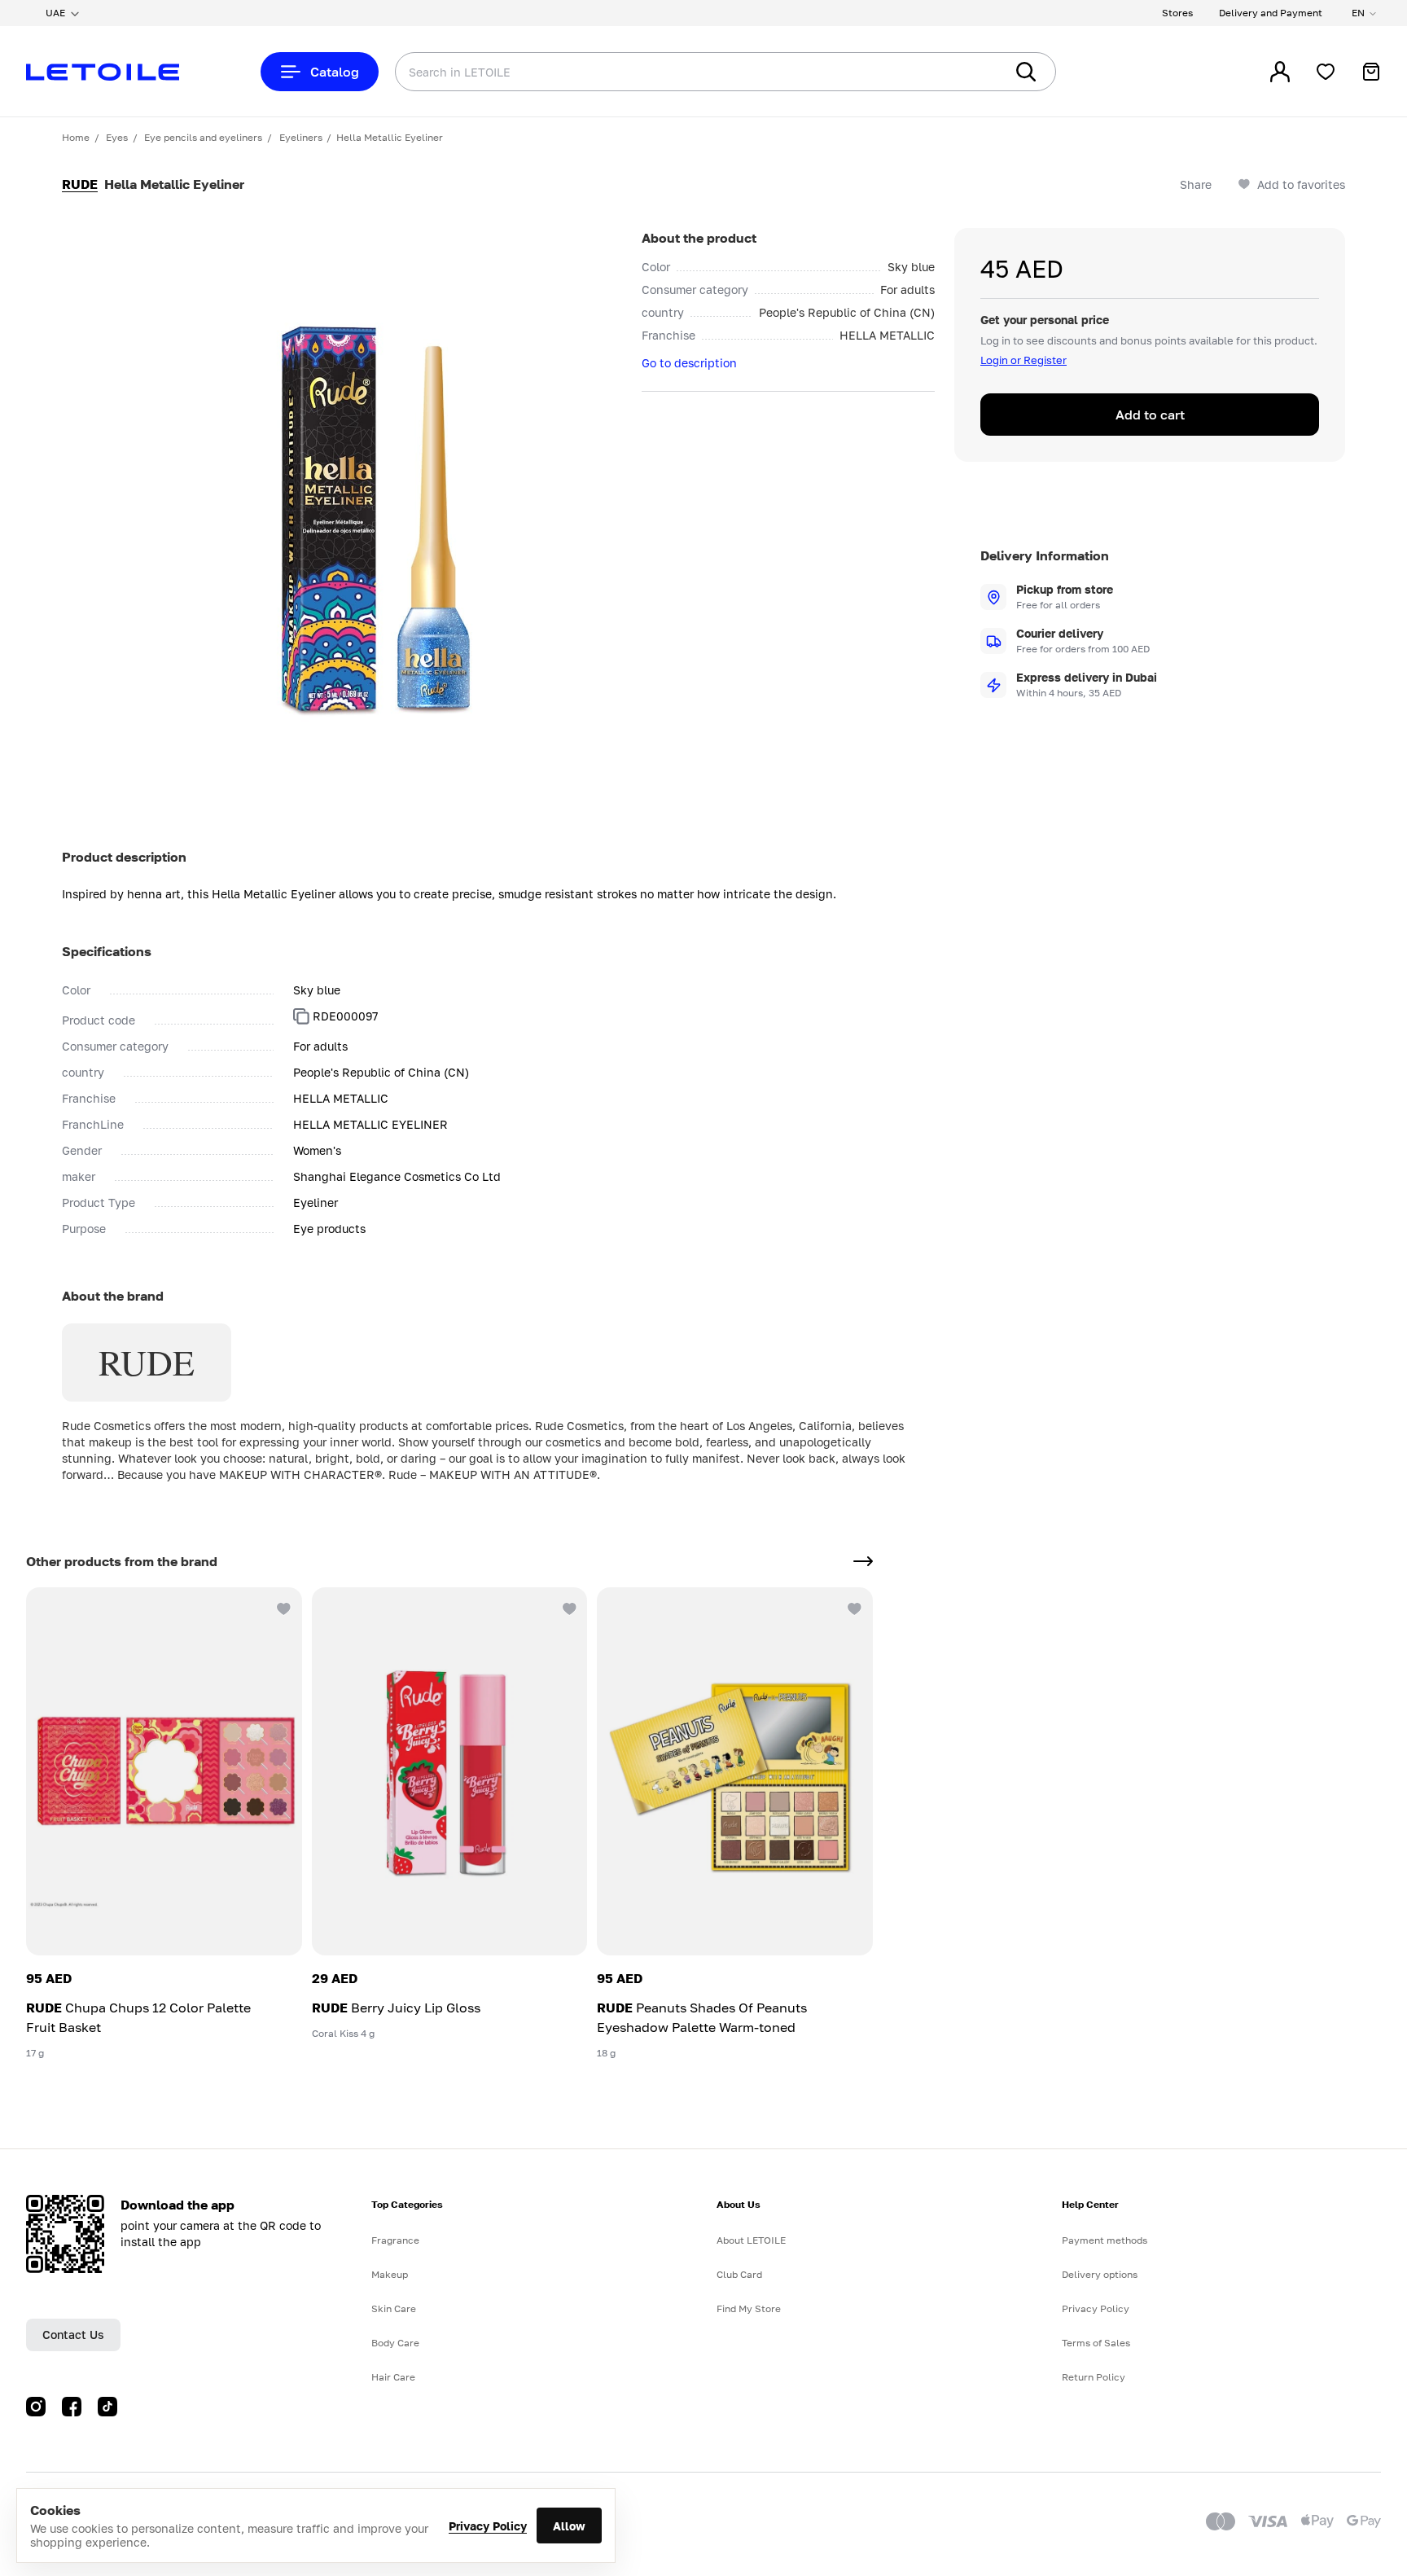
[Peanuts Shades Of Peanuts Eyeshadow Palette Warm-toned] (735, 1771)
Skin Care (394, 2308)
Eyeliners (301, 137)
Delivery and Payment (1271, 13)
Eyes (117, 137)
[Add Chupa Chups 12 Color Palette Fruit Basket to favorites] (283, 1607)
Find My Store (749, 2308)
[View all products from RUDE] (863, 1561)
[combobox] (667, 72)
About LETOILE (751, 2240)
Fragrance (395, 2240)
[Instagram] (36, 2407)
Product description (124, 857)
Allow (569, 2526)
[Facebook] (72, 2407)
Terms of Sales (1096, 2343)
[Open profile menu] (1280, 72)
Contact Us (73, 2335)
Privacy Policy (488, 2526)
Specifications (107, 951)
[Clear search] (967, 72)
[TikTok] (107, 2407)
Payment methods (1105, 2240)
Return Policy (1094, 2377)
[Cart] (1371, 72)
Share (1196, 184)
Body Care (395, 2343)
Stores (1177, 13)
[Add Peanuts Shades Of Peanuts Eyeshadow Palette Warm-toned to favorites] (853, 1607)
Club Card (739, 2274)
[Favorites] (1326, 72)
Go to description (689, 363)
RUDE (80, 184)
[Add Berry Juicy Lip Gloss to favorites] (568, 1607)
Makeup (390, 2274)
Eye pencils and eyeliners (203, 137)
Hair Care (393, 2377)
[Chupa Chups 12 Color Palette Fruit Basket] (164, 1771)
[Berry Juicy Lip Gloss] (450, 1771)
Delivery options (1100, 2274)
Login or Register (1023, 360)
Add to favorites (1301, 184)
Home (76, 137)
